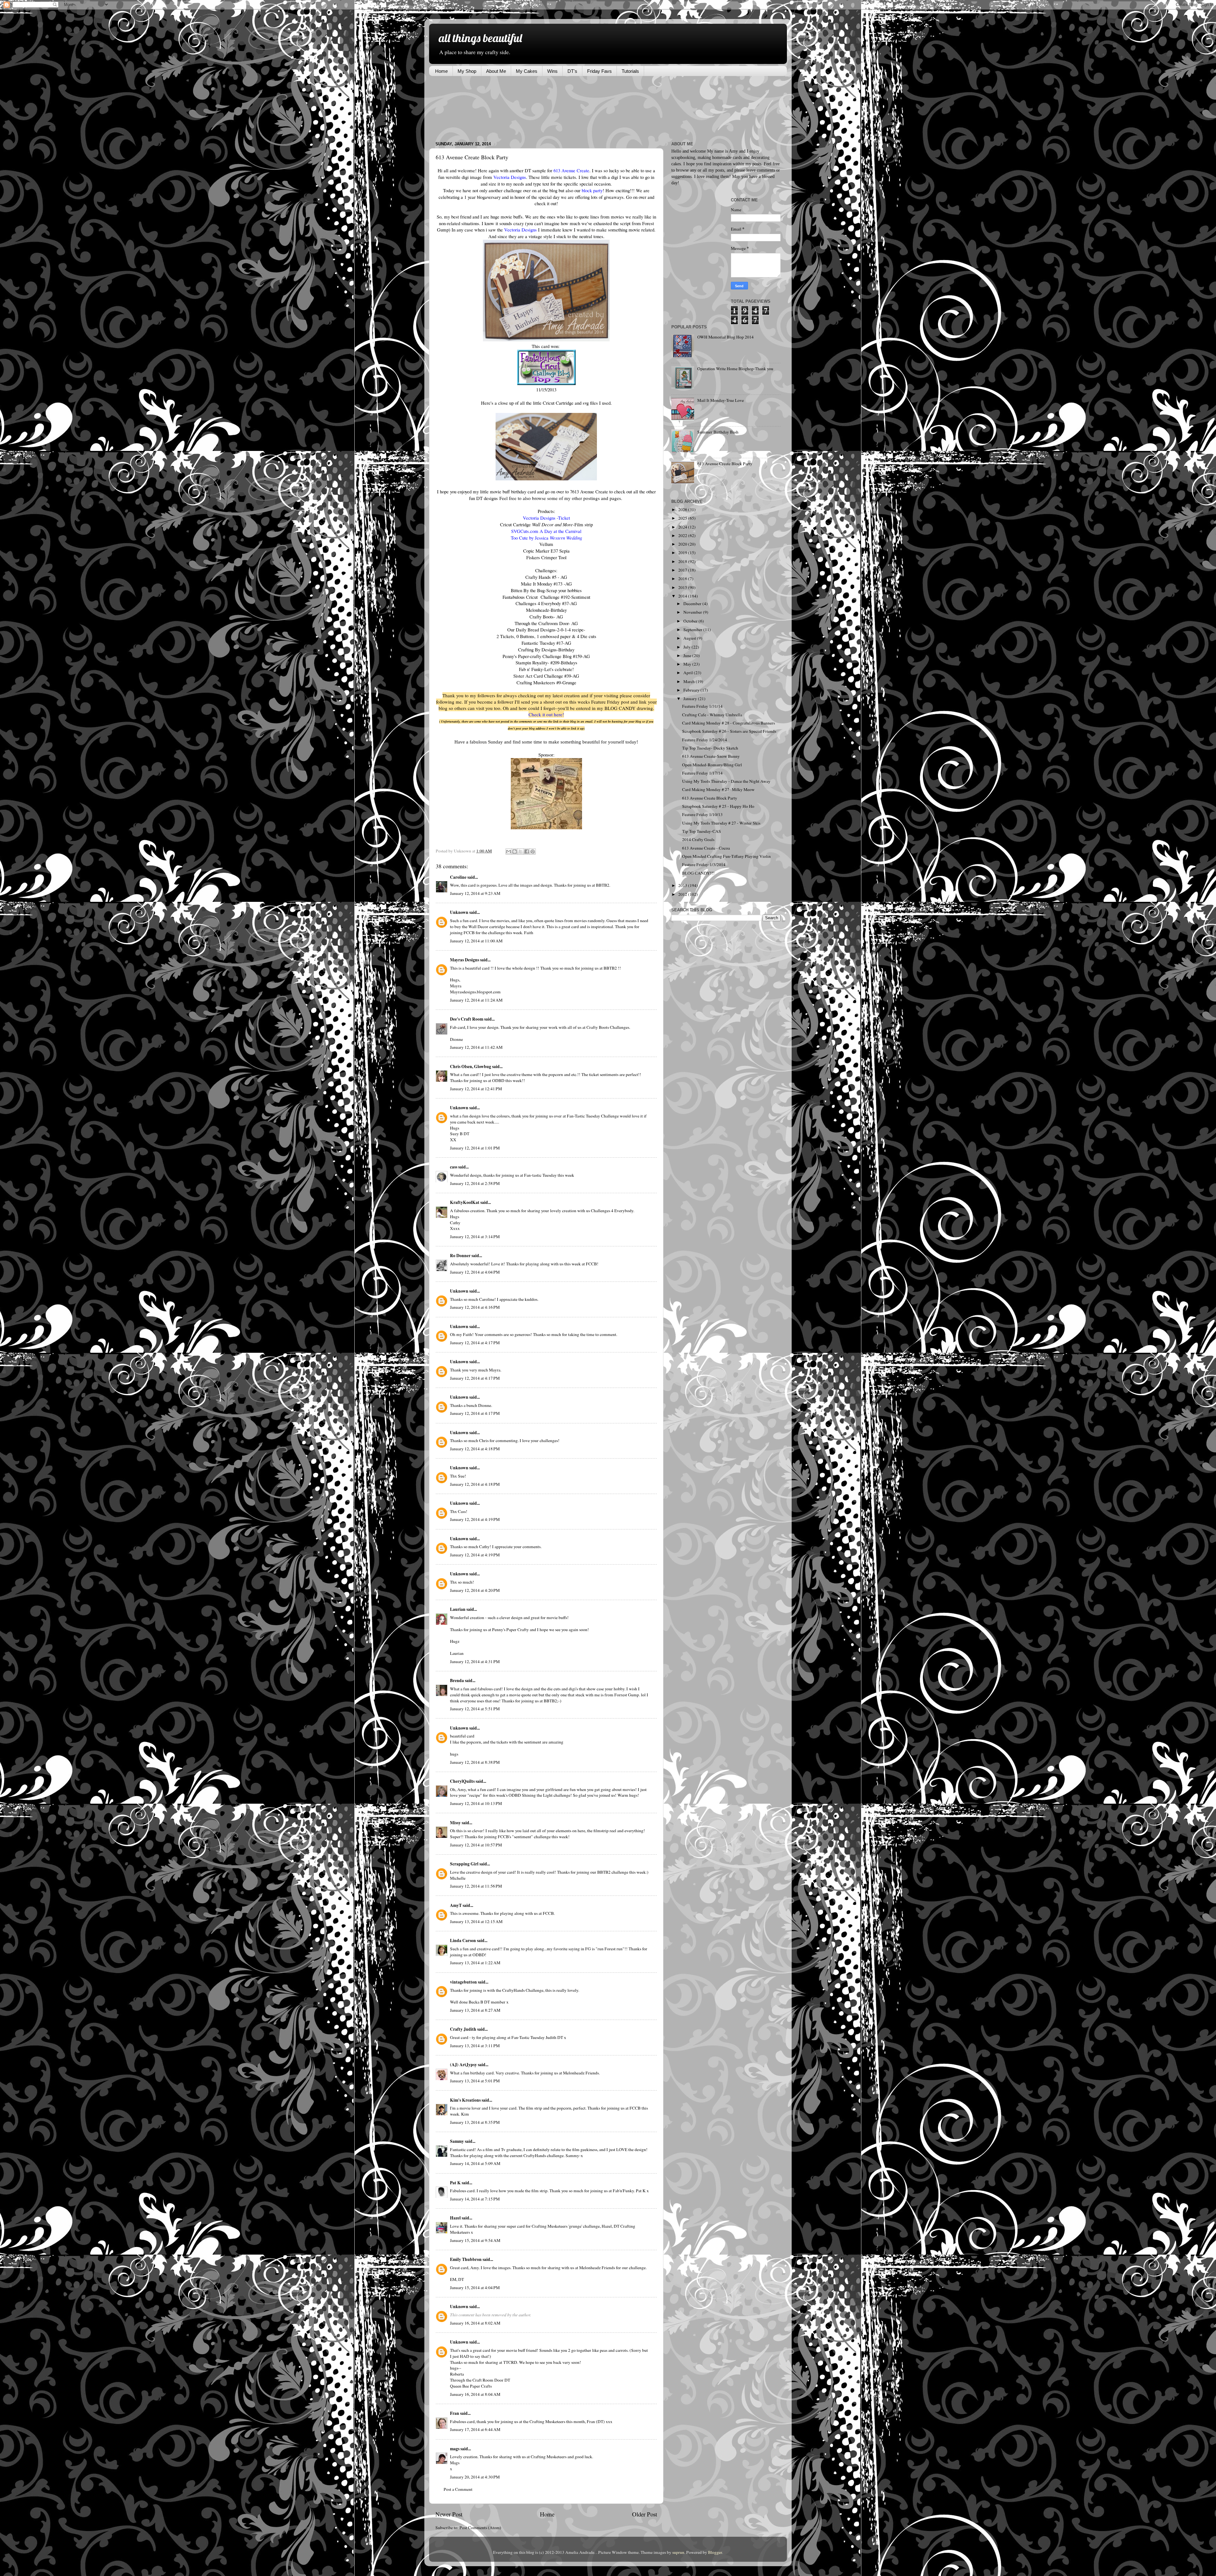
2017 (683, 570)
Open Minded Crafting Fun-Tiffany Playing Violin (726, 856)
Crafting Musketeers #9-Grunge (546, 682)
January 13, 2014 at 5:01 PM (475, 2081)
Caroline (458, 877)
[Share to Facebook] (527, 851)
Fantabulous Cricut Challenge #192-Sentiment (546, 597)
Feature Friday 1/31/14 (702, 706)
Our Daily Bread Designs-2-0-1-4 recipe (545, 630)
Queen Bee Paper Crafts (471, 2386)
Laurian (458, 1609)
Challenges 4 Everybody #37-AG (546, 603)
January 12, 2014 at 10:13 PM (476, 1803)
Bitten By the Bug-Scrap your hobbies (546, 590)
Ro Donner (460, 1256)
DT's (572, 71)
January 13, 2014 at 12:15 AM (476, 1921)
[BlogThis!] (515, 851)
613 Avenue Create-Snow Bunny (711, 756)
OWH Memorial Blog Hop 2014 (725, 337)
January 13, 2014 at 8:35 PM (475, 2122)
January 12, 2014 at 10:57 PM (476, 1845)
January (691, 699)
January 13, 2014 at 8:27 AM (475, 2010)
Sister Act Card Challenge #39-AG (546, 676)
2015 (683, 587)
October (691, 621)
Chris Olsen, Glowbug (471, 1066)
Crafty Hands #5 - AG (546, 577)
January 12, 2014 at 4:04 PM (475, 1272)
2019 (683, 553)
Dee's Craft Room (467, 1019)
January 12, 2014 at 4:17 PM (475, 1343)
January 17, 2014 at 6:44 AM (475, 2429)
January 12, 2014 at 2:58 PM (475, 1183)
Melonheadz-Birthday (546, 610)
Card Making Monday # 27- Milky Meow (718, 789)
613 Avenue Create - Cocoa (706, 848)
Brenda (457, 1680)
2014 (683, 596)
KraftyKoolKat (465, 1202)
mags (455, 2449)
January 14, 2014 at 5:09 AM (475, 2163)
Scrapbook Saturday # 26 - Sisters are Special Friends (729, 731)
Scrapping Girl (464, 1864)
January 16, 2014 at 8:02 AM (475, 2323)
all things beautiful (480, 38)
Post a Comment (458, 2489)
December (693, 604)
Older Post (645, 2514)
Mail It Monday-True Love (721, 400)
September (693, 630)
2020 (683, 544)
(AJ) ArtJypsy (464, 2065)
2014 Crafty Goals (698, 839)
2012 (683, 894)
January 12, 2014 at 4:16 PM (475, 1307)
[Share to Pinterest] (533, 851)
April (689, 673)
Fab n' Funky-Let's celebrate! (546, 669)
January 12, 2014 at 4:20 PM (475, 1590)
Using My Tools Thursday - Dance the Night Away (726, 781)
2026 (683, 510)
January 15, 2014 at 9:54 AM (475, 2240)
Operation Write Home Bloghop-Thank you (735, 369)
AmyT (456, 1905)
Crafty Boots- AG (546, 617)
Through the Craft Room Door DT (480, 2380)
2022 (683, 535)
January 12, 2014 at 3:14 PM (475, 1237)
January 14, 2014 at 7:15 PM (475, 2199)
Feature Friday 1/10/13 (702, 814)
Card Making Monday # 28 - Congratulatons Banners (728, 723)
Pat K (455, 2183)
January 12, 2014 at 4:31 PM (475, 1661)
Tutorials (630, 71)
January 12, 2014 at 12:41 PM (476, 1089)
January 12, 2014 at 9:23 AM (475, 893)
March (690, 681)
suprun (678, 2552)
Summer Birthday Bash (718, 432)
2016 (683, 579)
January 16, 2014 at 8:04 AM (475, 2394)
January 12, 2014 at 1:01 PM (475, 1148)
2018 (683, 561)
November (693, 612)
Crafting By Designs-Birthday (546, 649)
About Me (496, 71)
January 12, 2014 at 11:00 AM (476, 941)
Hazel (455, 2218)
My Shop (467, 71)
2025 (683, 518)
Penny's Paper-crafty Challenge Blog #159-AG (546, 656)
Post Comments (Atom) (480, 2528)
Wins (552, 71)
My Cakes (527, 71)
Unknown (459, 912)
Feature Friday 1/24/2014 (705, 740)
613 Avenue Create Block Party (725, 464)
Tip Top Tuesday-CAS (702, 831)
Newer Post (449, 2514)
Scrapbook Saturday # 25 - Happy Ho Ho (718, 806)
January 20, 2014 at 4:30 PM (475, 2477)
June (688, 655)
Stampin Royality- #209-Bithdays (546, 662)
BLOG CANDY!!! (698, 873)
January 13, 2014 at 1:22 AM (475, 1963)
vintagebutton (463, 1982)
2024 (683, 527)
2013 (683, 885)
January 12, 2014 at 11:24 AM (476, 1000)
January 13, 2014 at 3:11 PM (475, 2046)
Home (441, 71)
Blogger (715, 2552)
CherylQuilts (462, 1781)
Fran (455, 2413)
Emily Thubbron (466, 2259)
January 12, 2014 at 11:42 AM (476, 1047)
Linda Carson (463, 1940)
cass (454, 1167)
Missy (455, 1823)
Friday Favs (599, 71)
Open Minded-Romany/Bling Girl (712, 765)
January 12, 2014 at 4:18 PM (475, 1449)
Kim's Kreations (465, 2100)
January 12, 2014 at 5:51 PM (475, 1709)
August (690, 638)
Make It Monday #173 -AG (546, 584)
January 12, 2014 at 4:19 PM (475, 1519)
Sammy (457, 2141)
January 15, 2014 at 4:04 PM (475, 2288)
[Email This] (509, 851)
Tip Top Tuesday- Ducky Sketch (710, 748)
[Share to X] (521, 851)
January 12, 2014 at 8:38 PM (475, 1762)
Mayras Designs (465, 960)
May (688, 664)
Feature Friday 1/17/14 (702, 773)
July (687, 647)
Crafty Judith (463, 2029)
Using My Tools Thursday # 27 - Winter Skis (721, 823)
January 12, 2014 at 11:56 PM (476, 1886)
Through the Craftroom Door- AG (546, 623)
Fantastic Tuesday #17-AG (546, 643)
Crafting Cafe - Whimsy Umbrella (712, 715)
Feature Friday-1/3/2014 (704, 864)
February (692, 690)
